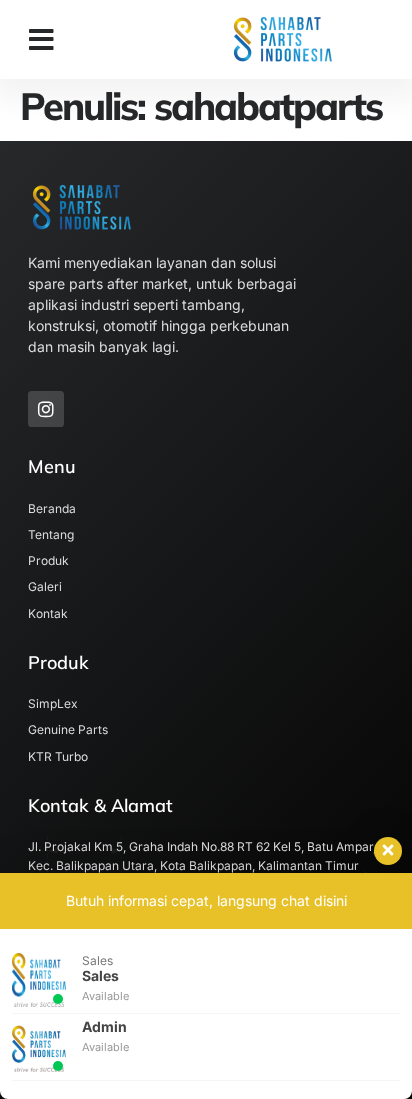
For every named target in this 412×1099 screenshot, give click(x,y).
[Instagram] (46, 409)
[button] (41, 40)
